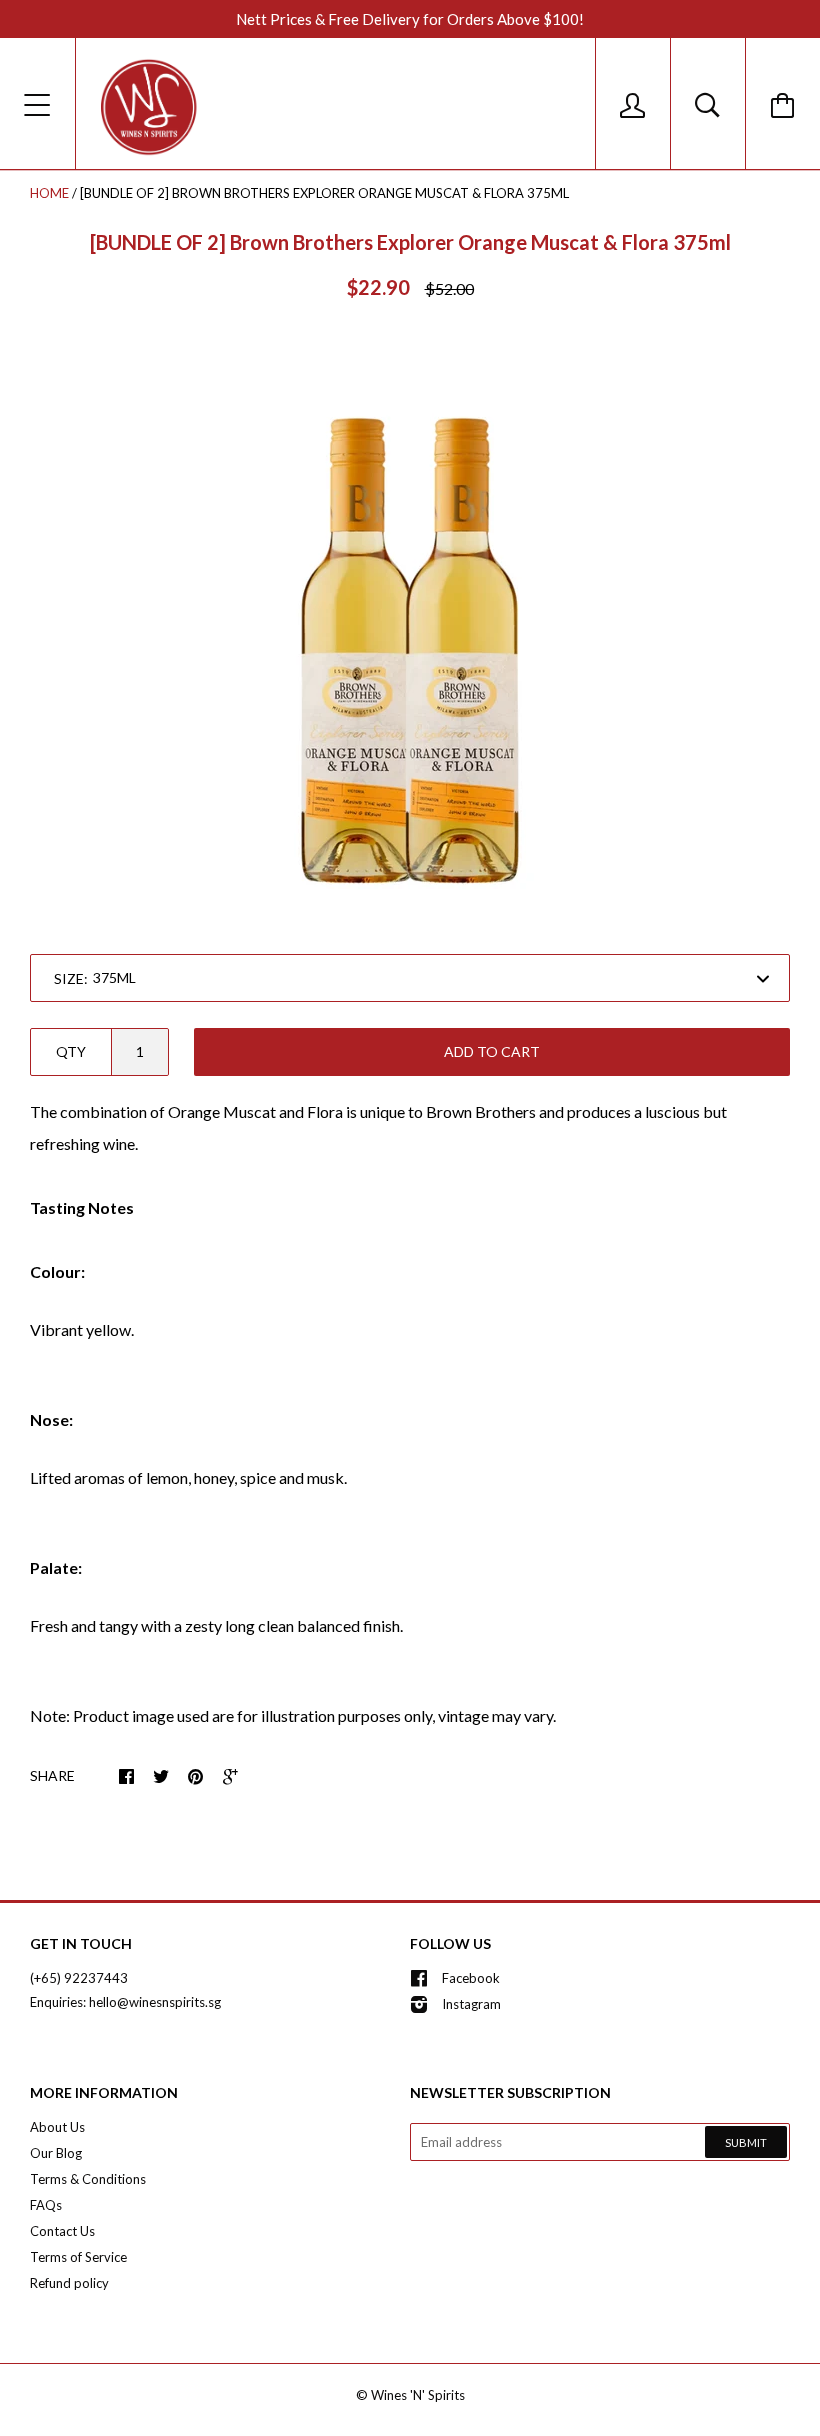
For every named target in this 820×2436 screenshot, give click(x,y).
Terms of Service (78, 2257)
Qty (71, 1051)
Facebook (471, 1978)
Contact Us (62, 2231)
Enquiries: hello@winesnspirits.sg (125, 2002)
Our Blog (56, 2153)
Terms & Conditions (88, 2179)
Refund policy (69, 2283)
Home (49, 193)
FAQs (46, 2205)
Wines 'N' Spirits (418, 2395)
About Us (57, 2127)
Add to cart (492, 1051)
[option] (410, 629)
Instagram (471, 2004)
